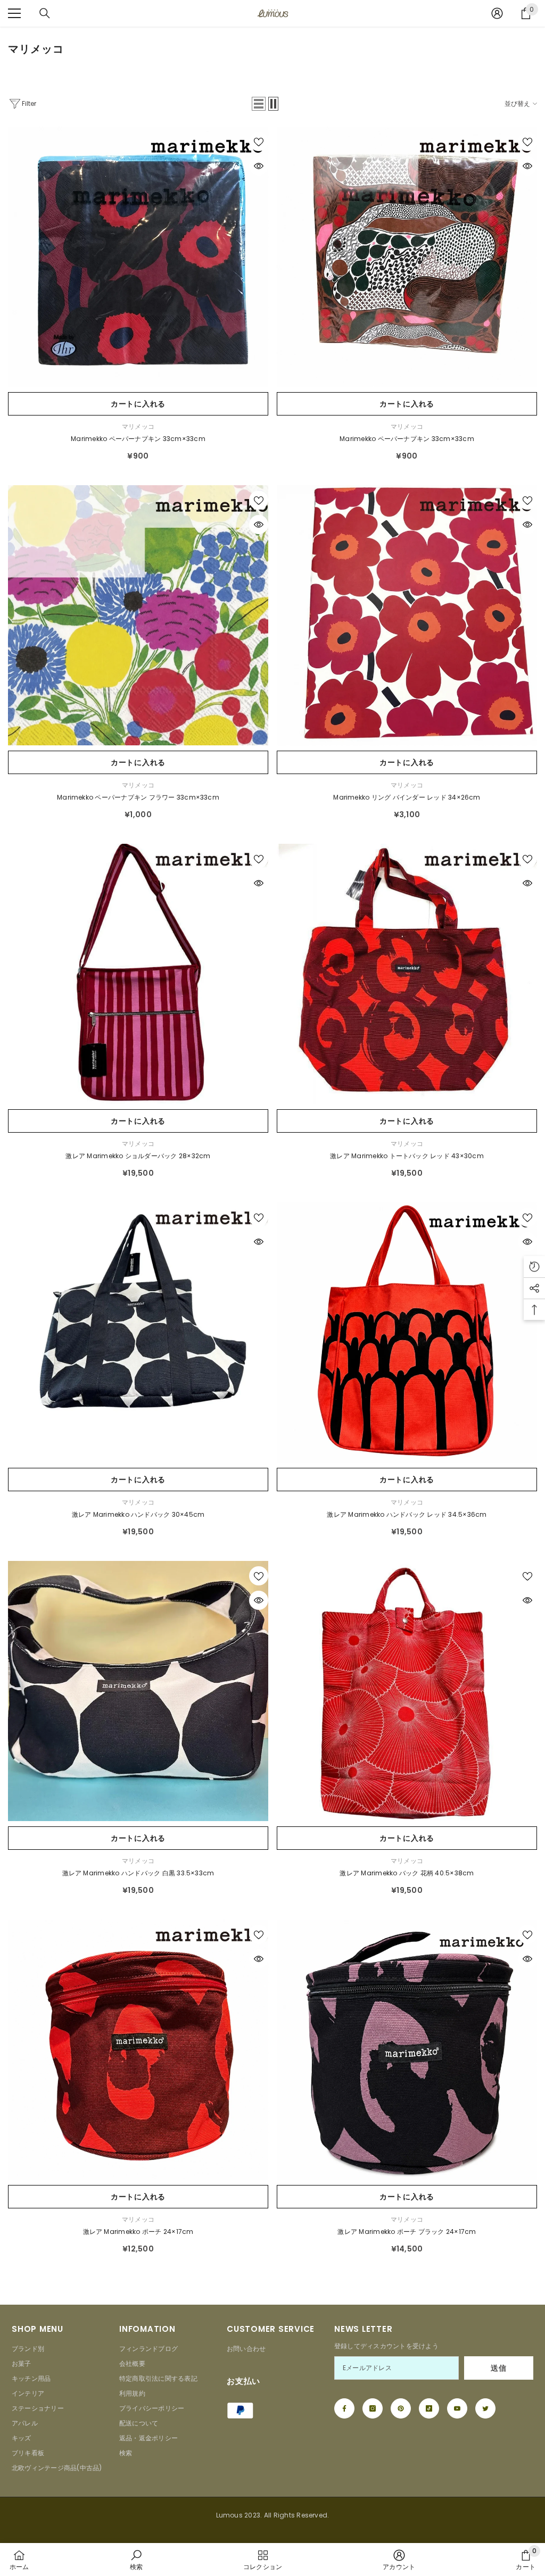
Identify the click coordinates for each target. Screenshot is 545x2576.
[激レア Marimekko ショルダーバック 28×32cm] (138, 974)
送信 (498, 2368)
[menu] (14, 13)
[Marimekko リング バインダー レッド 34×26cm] (407, 615)
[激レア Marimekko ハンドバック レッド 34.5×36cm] (407, 1332)
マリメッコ (138, 426)
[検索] (45, 13)
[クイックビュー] (259, 166)
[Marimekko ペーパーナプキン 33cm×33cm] (138, 257)
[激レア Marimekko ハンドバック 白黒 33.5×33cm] (138, 1691)
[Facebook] (344, 2408)
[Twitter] (485, 2408)
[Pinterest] (401, 2408)
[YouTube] (457, 2408)
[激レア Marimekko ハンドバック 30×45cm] (138, 1332)
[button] (259, 104)
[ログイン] (497, 13)
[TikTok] (429, 2408)
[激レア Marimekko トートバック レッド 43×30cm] (407, 974)
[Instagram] (373, 2408)
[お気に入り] (259, 142)
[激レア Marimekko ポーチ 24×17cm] (138, 2050)
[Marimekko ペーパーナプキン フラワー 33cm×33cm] (138, 615)
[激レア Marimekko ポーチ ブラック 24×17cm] (407, 2050)
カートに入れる (138, 404)
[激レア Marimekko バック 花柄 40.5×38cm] (407, 1691)
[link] (136, 2560)
